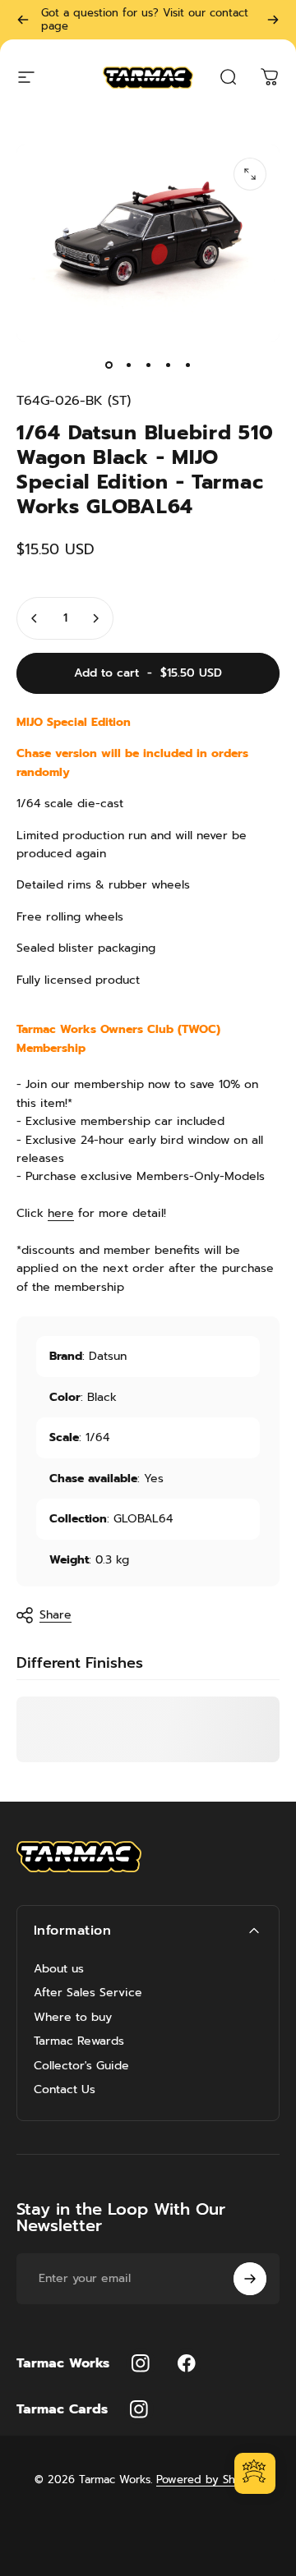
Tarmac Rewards (79, 2041)
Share (55, 1615)
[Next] (273, 20)
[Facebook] (187, 2363)
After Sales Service (88, 1993)
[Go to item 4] (168, 365)
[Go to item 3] (148, 365)
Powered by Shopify (209, 2480)
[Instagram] (141, 2363)
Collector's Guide (81, 2066)
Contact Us (65, 2090)
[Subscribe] (250, 2279)
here (61, 1213)
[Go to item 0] (109, 365)
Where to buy (73, 2018)
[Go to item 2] (128, 365)
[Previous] (23, 20)
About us (59, 1969)
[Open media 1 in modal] (250, 174)
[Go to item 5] (187, 365)
